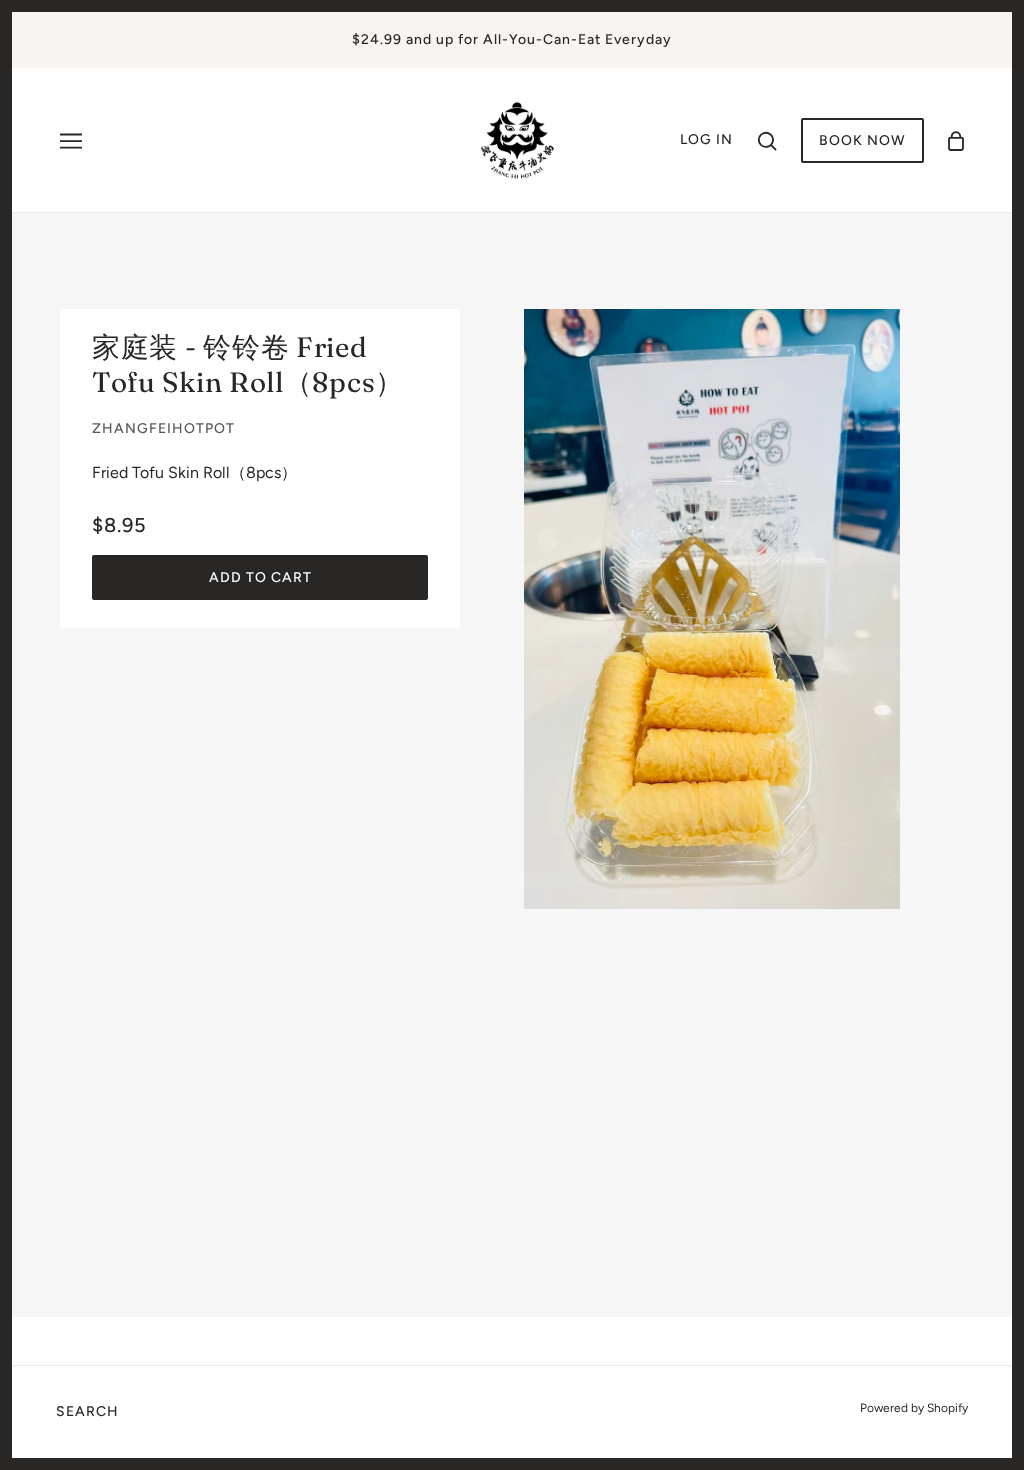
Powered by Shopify (914, 1408)
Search (87, 1411)
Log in (706, 139)
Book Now (862, 140)
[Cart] (956, 140)
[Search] (767, 140)
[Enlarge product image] (712, 609)
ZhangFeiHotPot (163, 428)
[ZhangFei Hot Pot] (518, 138)
